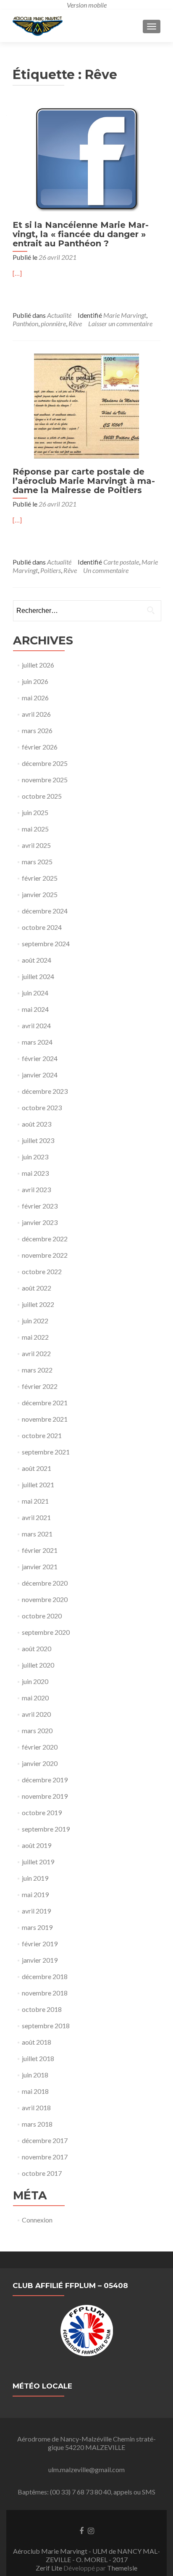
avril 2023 (36, 1189)
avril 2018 (36, 2108)
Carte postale (121, 562)
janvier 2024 (40, 1075)
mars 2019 (37, 1927)
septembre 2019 (46, 1829)
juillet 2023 (38, 1140)
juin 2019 (35, 1878)
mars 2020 (37, 1730)
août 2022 (37, 1288)
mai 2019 (35, 1894)
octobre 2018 (42, 2009)
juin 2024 (35, 993)
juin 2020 (35, 1681)
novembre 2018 (45, 1993)
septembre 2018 (46, 2026)
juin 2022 (35, 1321)
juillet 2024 (38, 976)
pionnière (53, 323)
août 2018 (37, 2042)
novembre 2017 (45, 2157)
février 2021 (40, 1550)
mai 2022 (35, 1337)
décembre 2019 (45, 1780)
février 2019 (40, 1944)
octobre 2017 (42, 2173)
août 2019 (37, 1845)
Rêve (75, 323)
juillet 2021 (38, 1485)
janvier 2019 (40, 1960)
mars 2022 (37, 1370)
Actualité (59, 315)
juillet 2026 (38, 665)
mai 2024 (35, 1009)
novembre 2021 (45, 1419)
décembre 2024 (45, 911)
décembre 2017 (45, 2140)
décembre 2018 (45, 1976)
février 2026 (40, 747)
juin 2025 (35, 812)
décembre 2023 (45, 1091)
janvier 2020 (40, 1763)
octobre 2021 (42, 1435)
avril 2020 (36, 1714)
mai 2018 (35, 2091)
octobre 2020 (42, 1616)
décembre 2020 (45, 1583)
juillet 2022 (38, 1304)
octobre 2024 (42, 927)
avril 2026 (36, 714)
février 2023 (40, 1206)
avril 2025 (36, 845)
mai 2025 (35, 829)
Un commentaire (106, 570)
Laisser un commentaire (120, 323)
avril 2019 (36, 1911)
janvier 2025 (40, 894)
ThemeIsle (122, 2568)
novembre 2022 (45, 1255)
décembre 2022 (45, 1239)
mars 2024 (37, 1042)
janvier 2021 (40, 1566)
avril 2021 (36, 1517)
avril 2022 (36, 1353)
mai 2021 (35, 1501)
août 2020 (37, 1648)
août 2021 (37, 1468)
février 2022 (40, 1386)
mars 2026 (37, 730)
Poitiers (51, 570)
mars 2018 (37, 2124)
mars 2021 (37, 1534)
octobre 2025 (42, 796)
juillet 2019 (38, 1862)
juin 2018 (35, 2075)
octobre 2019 (42, 1812)
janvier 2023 (40, 1222)
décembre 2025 (45, 763)
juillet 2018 (38, 2058)
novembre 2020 (45, 1599)
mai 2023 (35, 1173)
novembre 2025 (45, 780)
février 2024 (40, 1058)
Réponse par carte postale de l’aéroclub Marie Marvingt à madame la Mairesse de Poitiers (84, 481)
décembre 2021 (45, 1403)
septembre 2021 (46, 1452)
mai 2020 (35, 1698)
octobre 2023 (42, 1107)
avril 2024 (36, 1025)
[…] (17, 273)
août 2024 (37, 960)
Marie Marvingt (125, 315)
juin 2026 (35, 681)
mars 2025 (37, 862)
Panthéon (25, 323)
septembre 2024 (46, 944)
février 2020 (40, 1747)
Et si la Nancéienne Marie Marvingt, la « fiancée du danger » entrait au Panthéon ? (81, 234)
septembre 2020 (46, 1632)
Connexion (37, 2220)
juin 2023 (35, 1157)
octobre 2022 (42, 1271)
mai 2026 (35, 698)
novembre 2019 (45, 1796)
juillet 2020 (38, 1665)
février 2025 (40, 878)
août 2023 (37, 1124)
